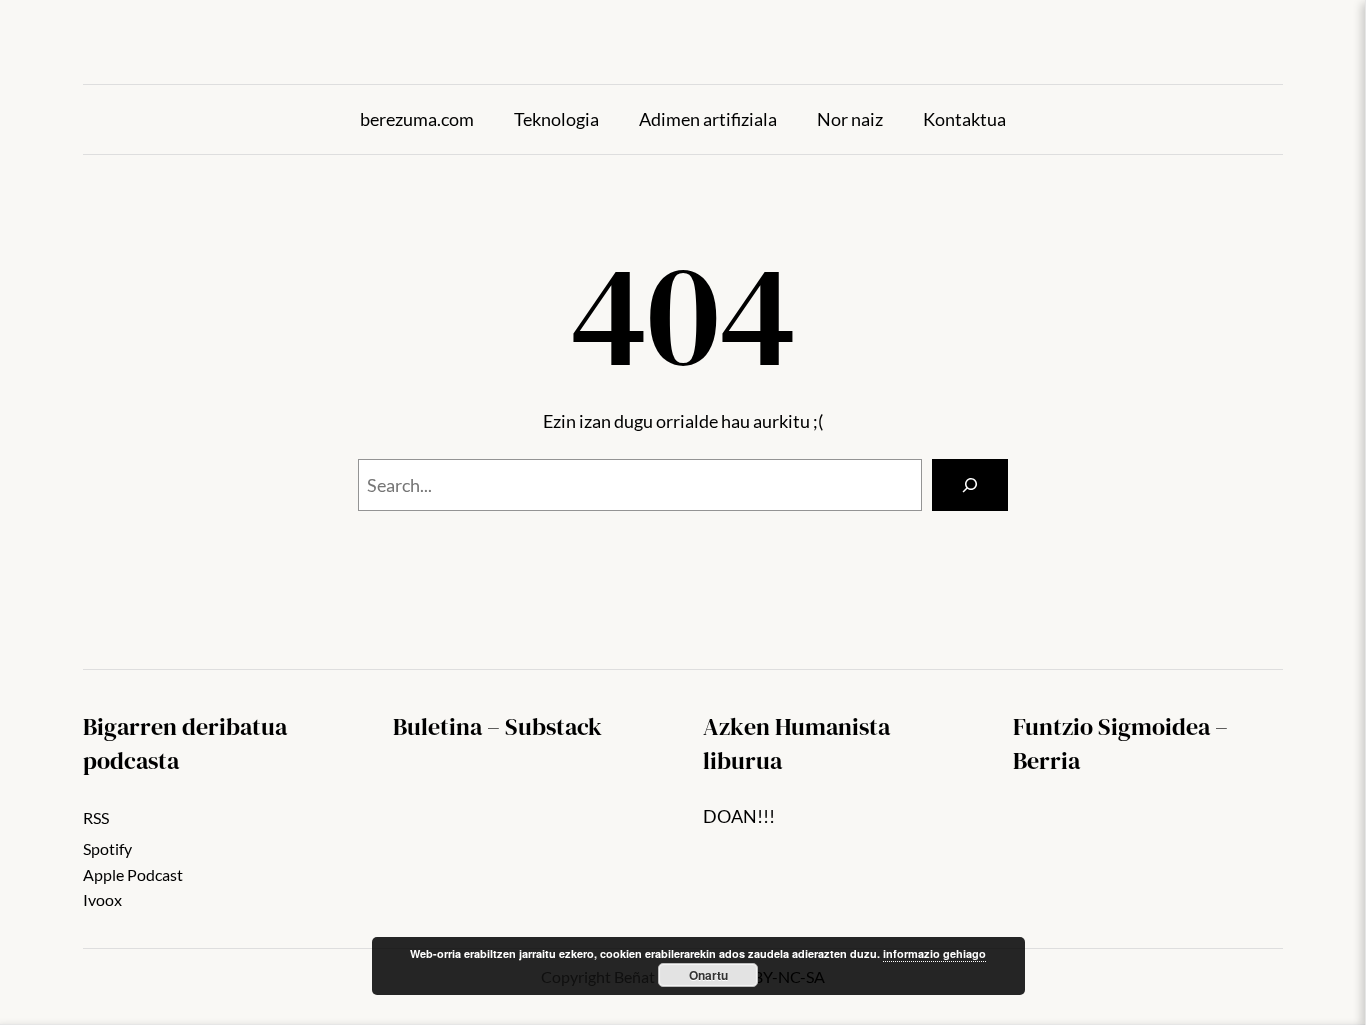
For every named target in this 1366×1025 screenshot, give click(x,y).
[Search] (970, 485)
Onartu (708, 975)
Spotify (107, 848)
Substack (553, 726)
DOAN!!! (739, 816)
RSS (96, 817)
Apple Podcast (133, 874)
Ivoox (102, 899)
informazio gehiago (934, 953)
